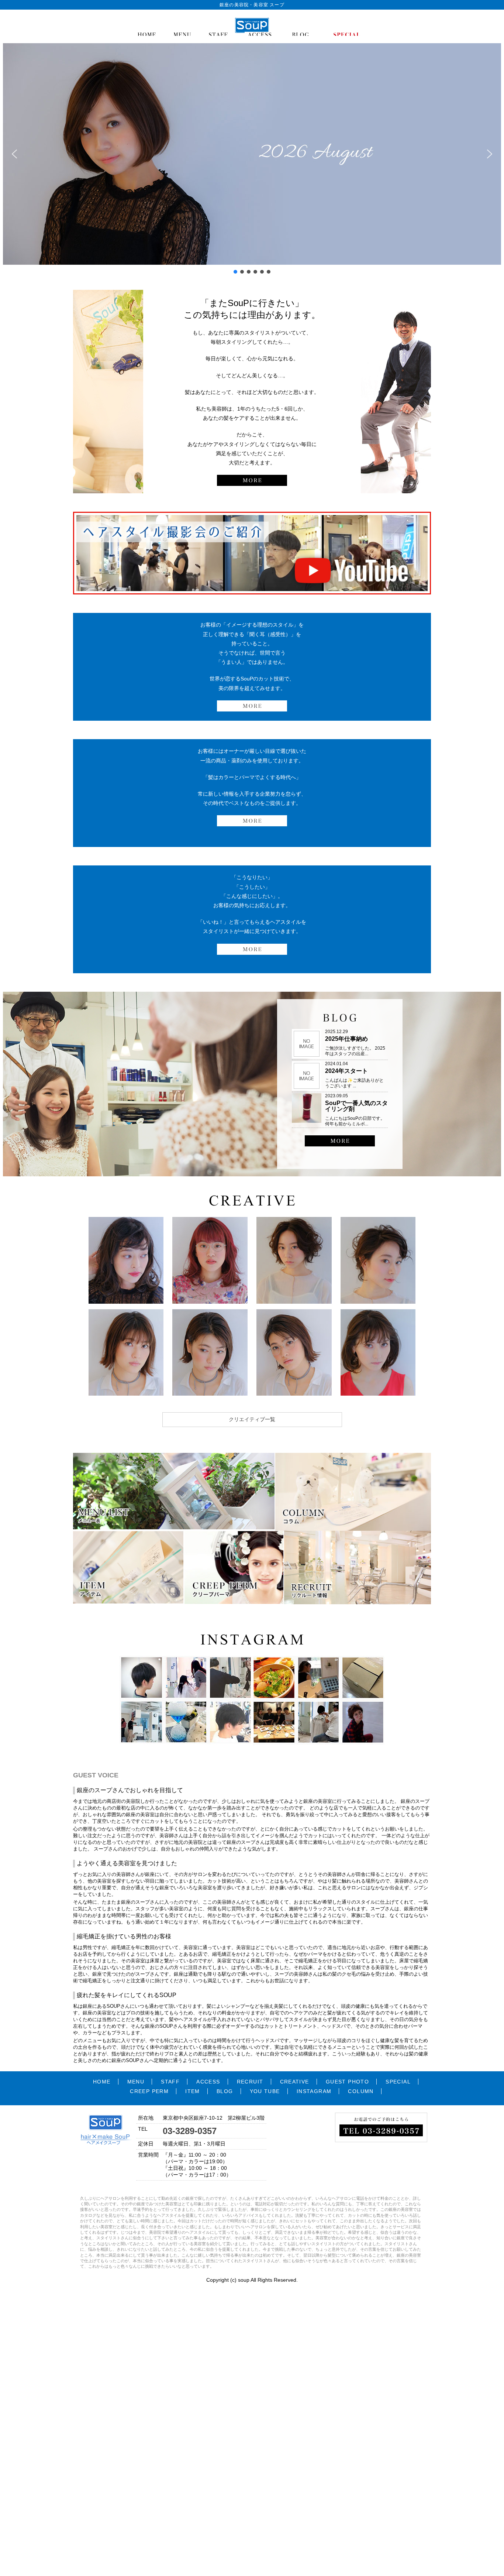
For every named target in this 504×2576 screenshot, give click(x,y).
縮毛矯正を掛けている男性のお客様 (124, 1936)
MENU (136, 2082)
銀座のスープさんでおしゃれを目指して (130, 1790)
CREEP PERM (149, 2091)
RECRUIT (250, 2082)
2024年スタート (346, 1071)
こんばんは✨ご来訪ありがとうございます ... (354, 1083)
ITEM (193, 2091)
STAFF (170, 2082)
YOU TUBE (265, 2091)
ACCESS (208, 2082)
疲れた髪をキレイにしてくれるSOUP (127, 1995)
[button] (14, 154)
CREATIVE (295, 2082)
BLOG (225, 2091)
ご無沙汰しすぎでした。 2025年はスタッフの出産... (355, 1051)
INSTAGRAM (314, 2091)
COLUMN (361, 2091)
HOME (102, 2082)
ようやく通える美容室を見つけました (127, 1863)
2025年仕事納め (346, 1039)
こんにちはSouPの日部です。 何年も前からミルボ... (355, 1121)
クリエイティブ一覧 (252, 1419)
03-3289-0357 (190, 2131)
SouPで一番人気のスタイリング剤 (356, 1106)
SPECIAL (398, 2082)
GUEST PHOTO (347, 2082)
